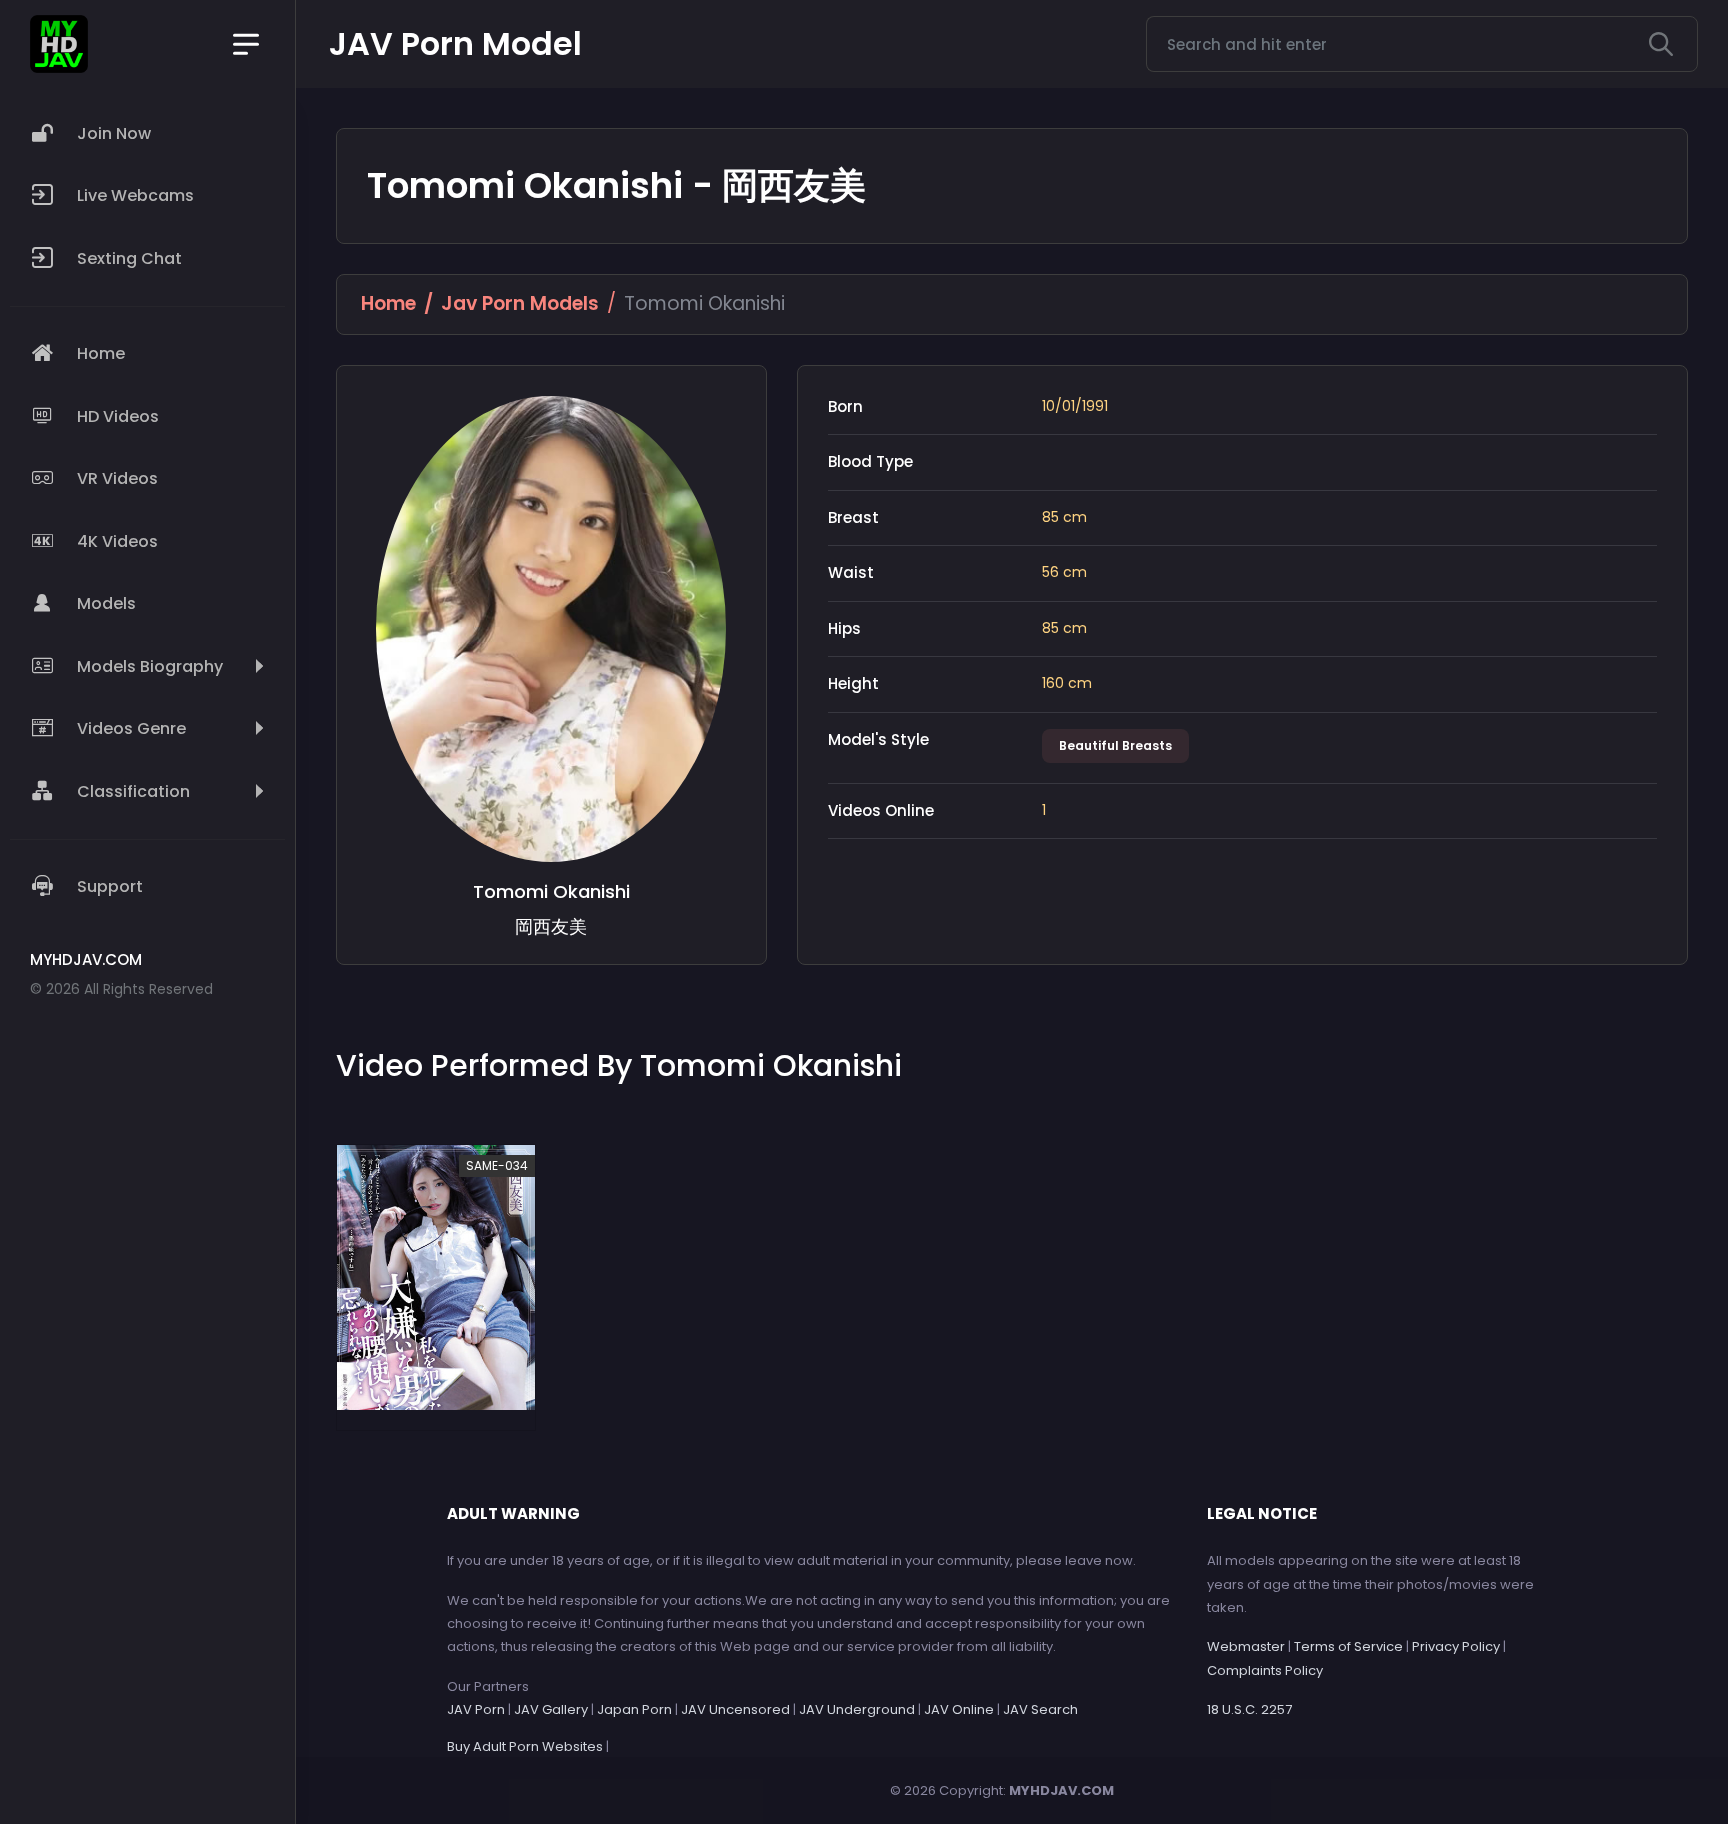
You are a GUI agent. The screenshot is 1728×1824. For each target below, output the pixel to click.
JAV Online (959, 1709)
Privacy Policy (1456, 1646)
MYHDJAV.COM (1061, 1790)
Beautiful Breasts (1115, 745)
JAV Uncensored (735, 1709)
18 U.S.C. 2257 (1249, 1709)
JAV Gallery (551, 1709)
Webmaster (1246, 1646)
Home (388, 303)
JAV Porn (476, 1709)
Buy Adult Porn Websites (525, 1746)
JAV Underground (857, 1709)
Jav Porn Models (520, 303)
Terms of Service (1348, 1646)
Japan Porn (634, 1709)
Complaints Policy (1265, 1670)
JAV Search (1040, 1709)
